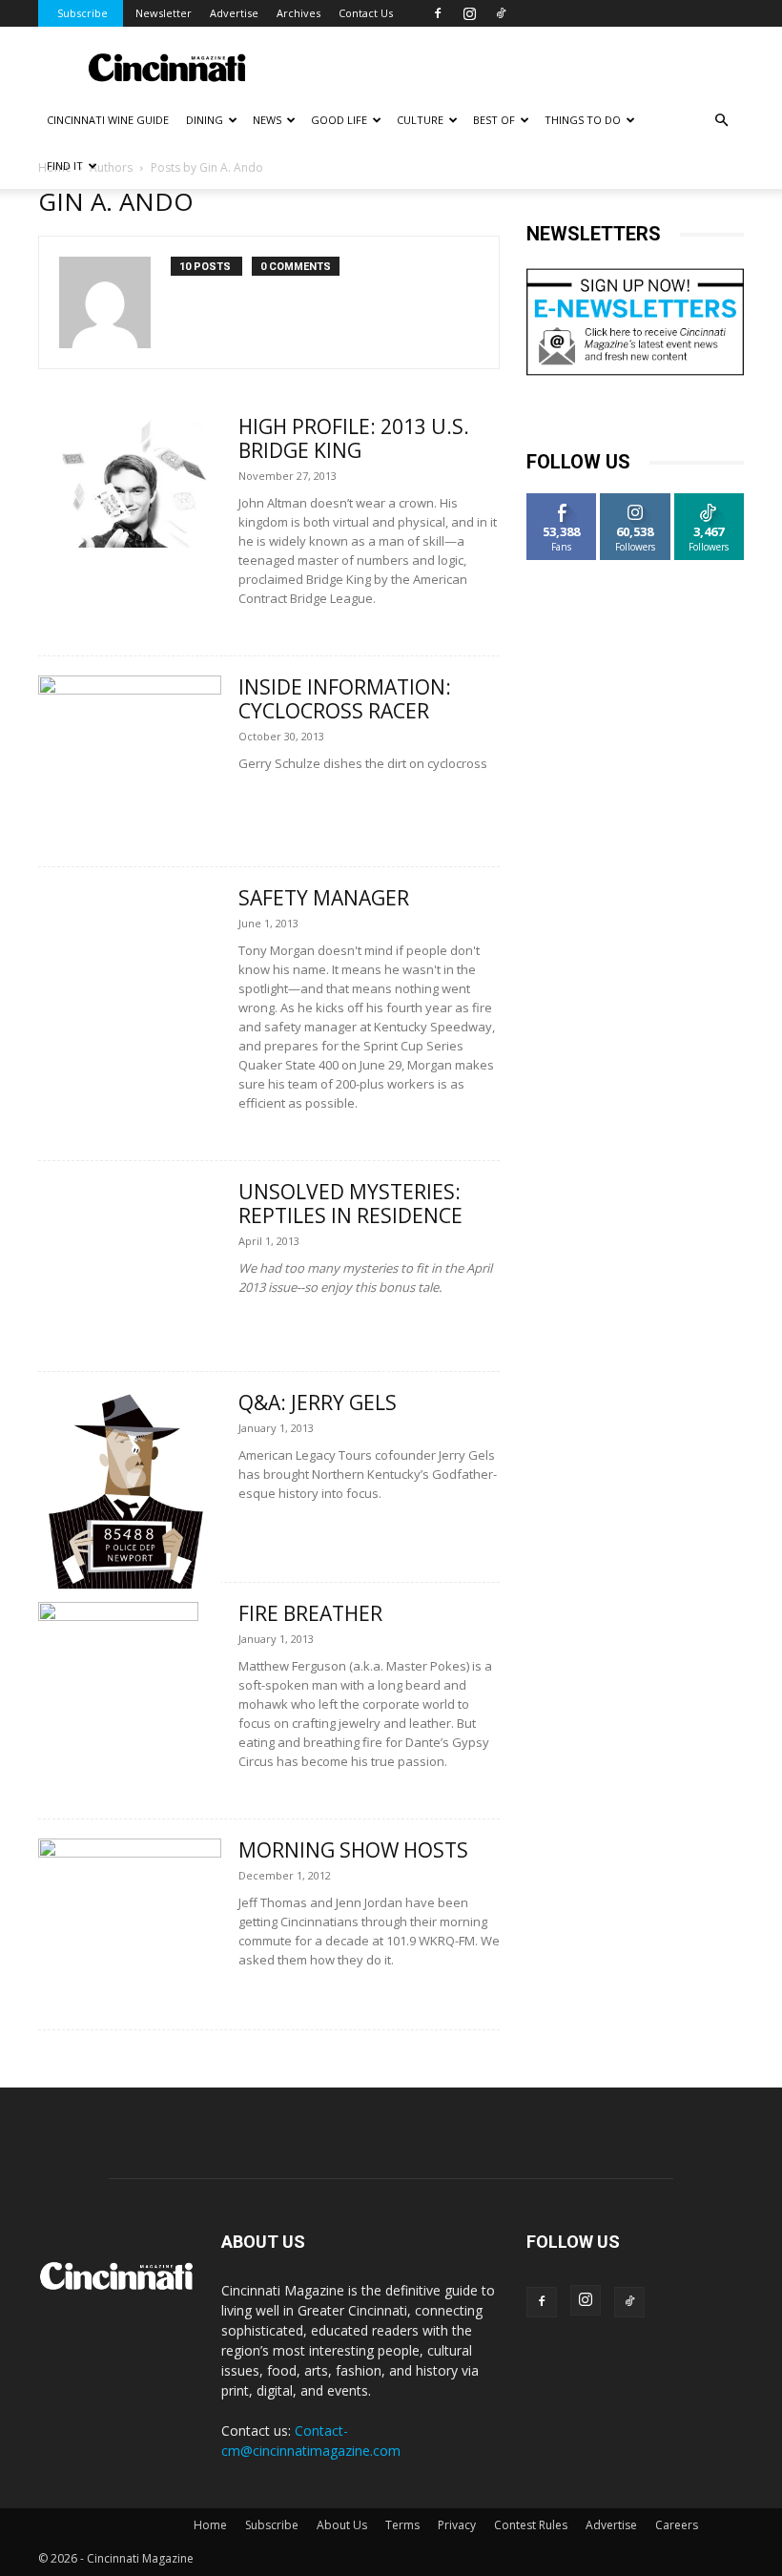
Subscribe (82, 13)
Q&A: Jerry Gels (318, 1402)
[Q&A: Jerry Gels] (130, 1492)
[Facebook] (438, 13)
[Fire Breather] (130, 1714)
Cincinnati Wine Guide (108, 120)
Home (210, 2525)
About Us (342, 2525)
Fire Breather (310, 1613)
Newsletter (164, 13)
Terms (402, 2525)
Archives (298, 13)
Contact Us (366, 13)
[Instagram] (469, 13)
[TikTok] (501, 13)
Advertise (234, 13)
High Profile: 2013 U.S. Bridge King (354, 438)
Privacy (457, 2525)
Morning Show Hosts (353, 1850)
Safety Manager (324, 898)
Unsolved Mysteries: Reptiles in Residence (350, 1204)
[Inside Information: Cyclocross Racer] (130, 742)
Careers (677, 2525)
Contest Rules (531, 2525)
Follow (636, 500)
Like (562, 500)
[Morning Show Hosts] (130, 1905)
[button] (721, 121)
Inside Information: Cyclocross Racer (345, 699)
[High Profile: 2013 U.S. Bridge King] (130, 481)
